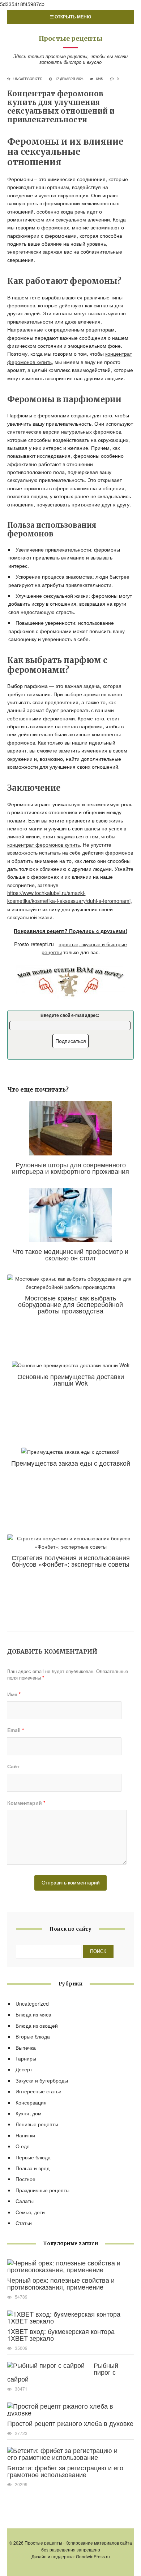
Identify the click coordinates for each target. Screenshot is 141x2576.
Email (16, 1730)
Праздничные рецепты (42, 2190)
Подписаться (71, 1041)
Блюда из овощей (37, 2026)
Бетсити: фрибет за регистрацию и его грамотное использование (65, 2471)
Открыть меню (72, 17)
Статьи (24, 2223)
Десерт (24, 2069)
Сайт (13, 1766)
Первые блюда (33, 2157)
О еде (23, 2146)
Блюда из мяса (33, 2014)
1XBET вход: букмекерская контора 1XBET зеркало (61, 2334)
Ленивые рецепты (37, 2124)
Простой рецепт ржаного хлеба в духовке (70, 2423)
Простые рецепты (71, 38)
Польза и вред (33, 2168)
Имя (14, 1694)
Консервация (31, 2102)
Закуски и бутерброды (42, 2080)
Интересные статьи (39, 2091)
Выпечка (26, 2048)
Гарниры (26, 2058)
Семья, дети (30, 2212)
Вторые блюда (33, 2036)
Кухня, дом (29, 2113)
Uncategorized (28, 79)
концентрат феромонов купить (44, 844)
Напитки (25, 2135)
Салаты (25, 2201)
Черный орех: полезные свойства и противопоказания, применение (61, 2283)
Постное (25, 2179)
